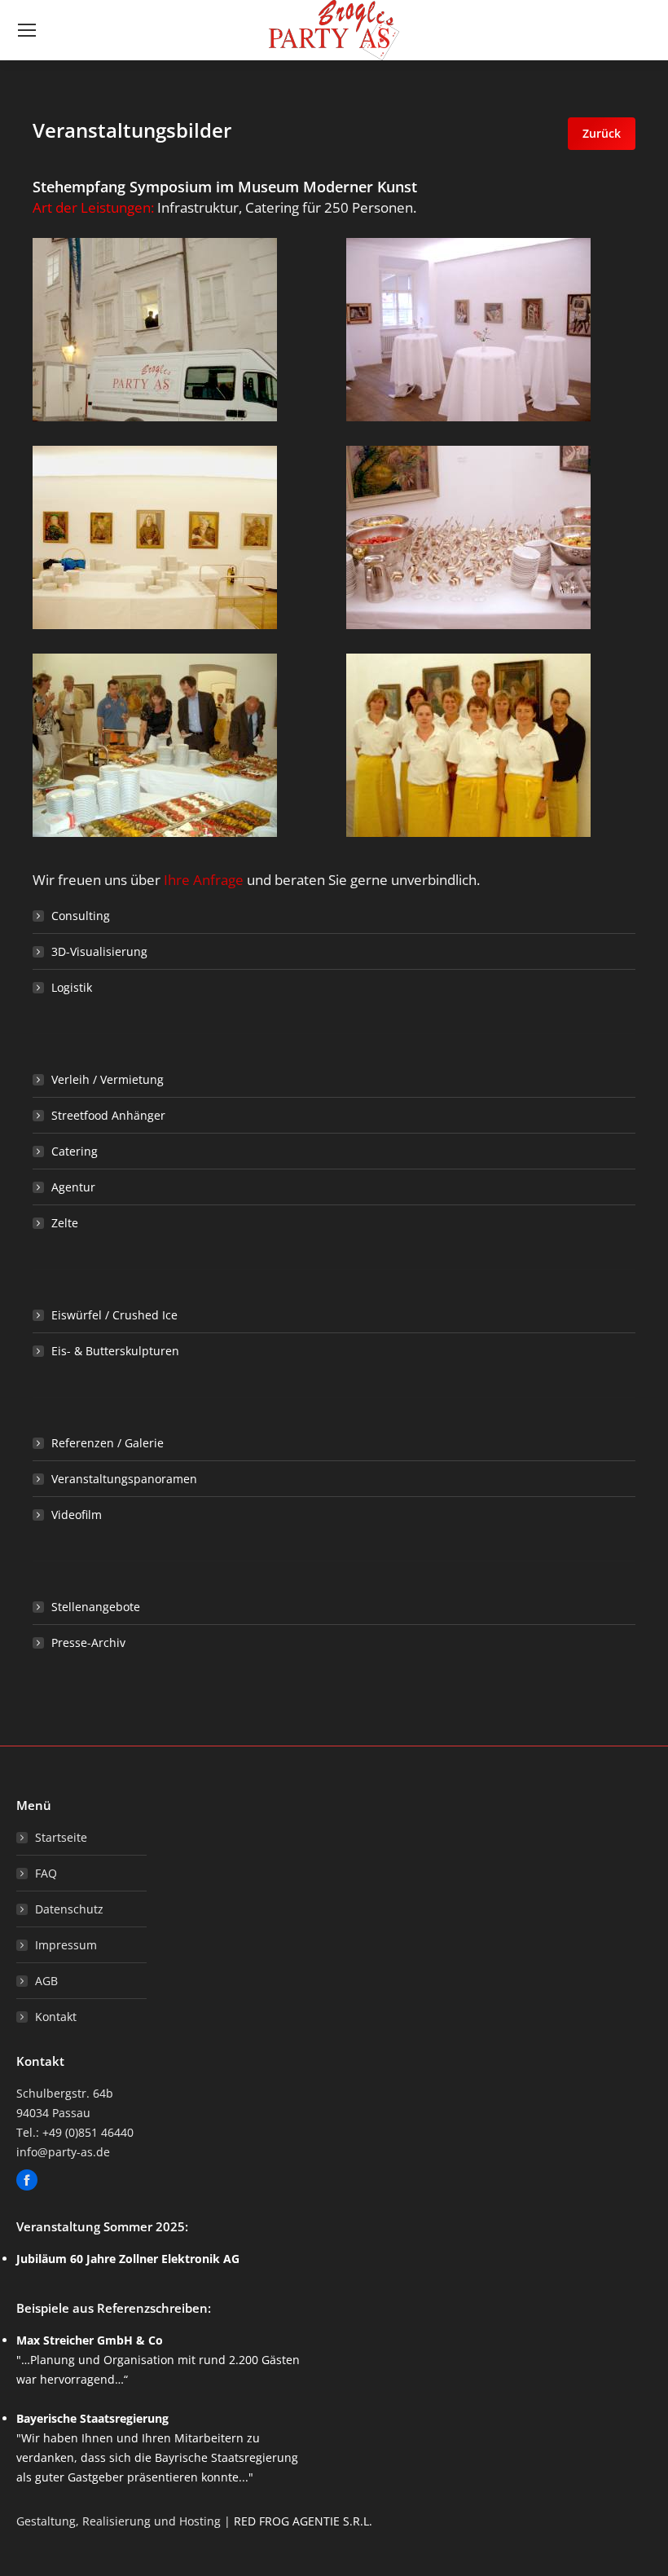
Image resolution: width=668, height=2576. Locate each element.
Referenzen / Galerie (108, 1443)
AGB (46, 1981)
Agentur (73, 1187)
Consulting (81, 916)
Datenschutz (69, 1909)
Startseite (61, 1837)
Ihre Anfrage (204, 880)
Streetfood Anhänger (108, 1115)
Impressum (66, 1945)
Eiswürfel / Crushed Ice (114, 1315)
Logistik (72, 987)
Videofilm (77, 1515)
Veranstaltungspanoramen (124, 1479)
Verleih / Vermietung (108, 1079)
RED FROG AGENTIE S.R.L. (303, 2521)
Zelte (65, 1223)
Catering (75, 1151)
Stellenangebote (96, 1607)
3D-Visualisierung (99, 951)
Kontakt (56, 2017)
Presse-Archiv (88, 1642)
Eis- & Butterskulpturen (115, 1351)
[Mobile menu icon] (27, 30)
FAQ (46, 1873)
